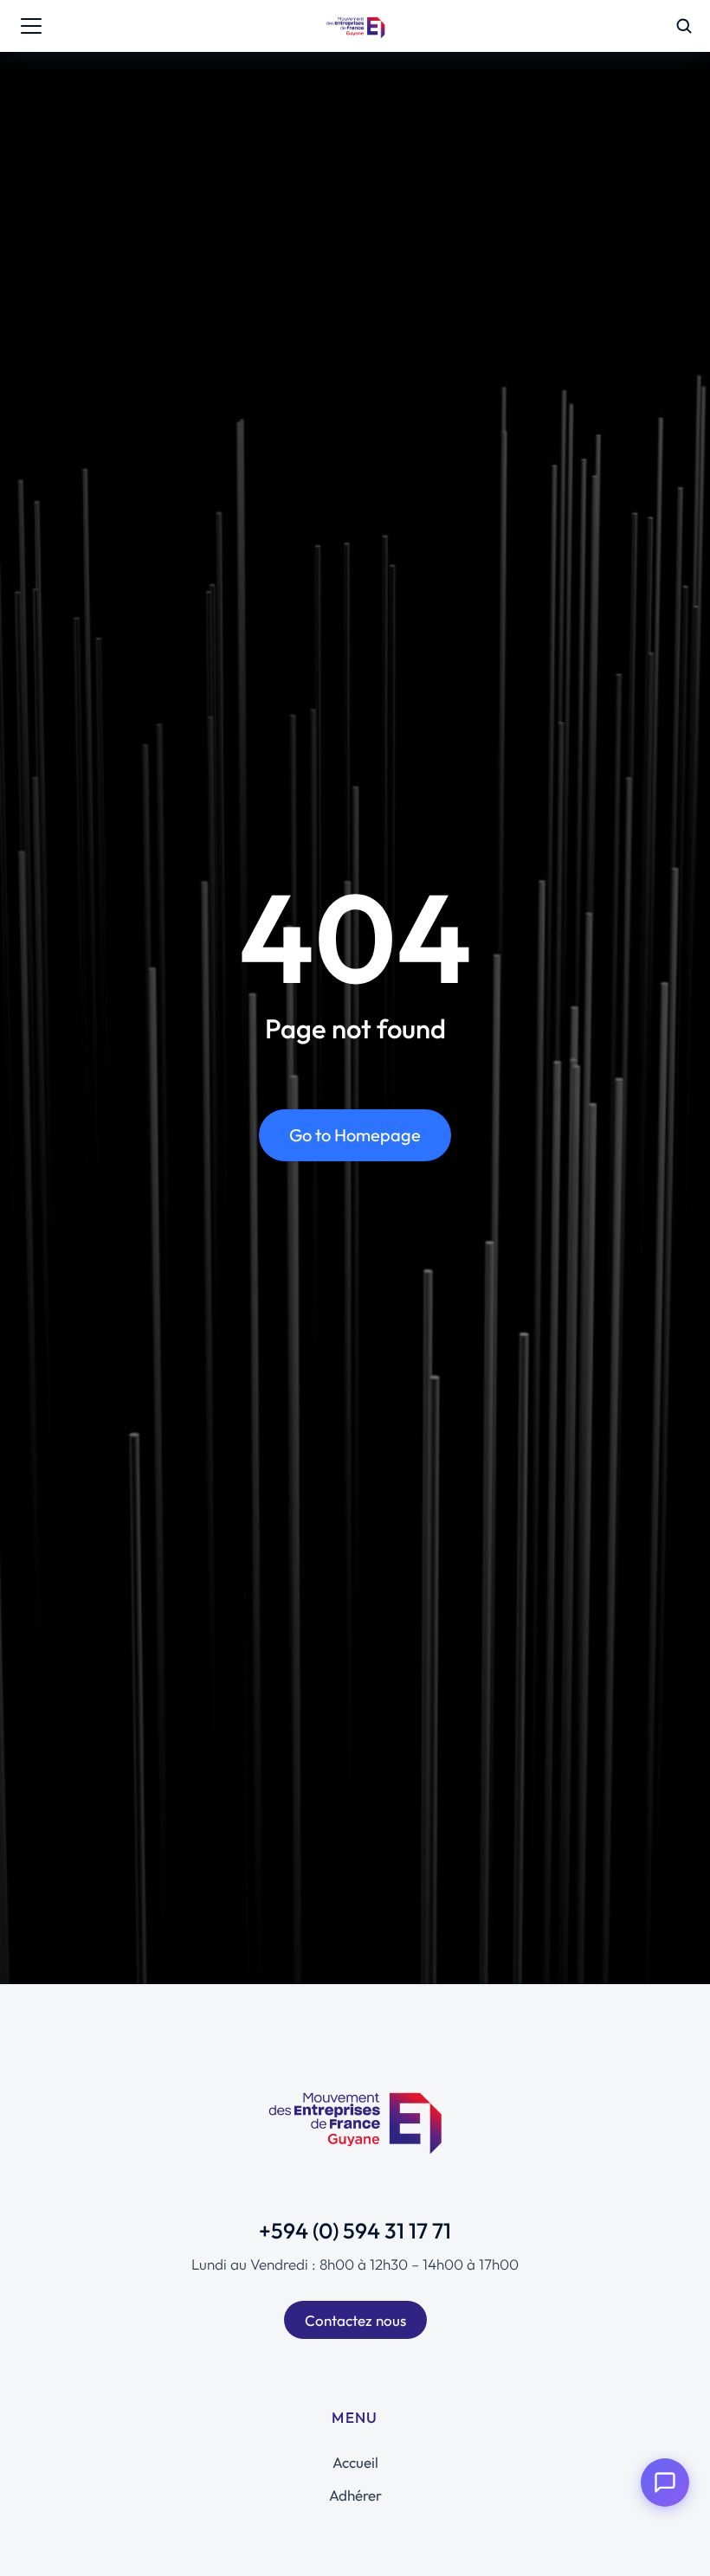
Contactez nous (355, 2320)
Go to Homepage (355, 1135)
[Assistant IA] (665, 2483)
